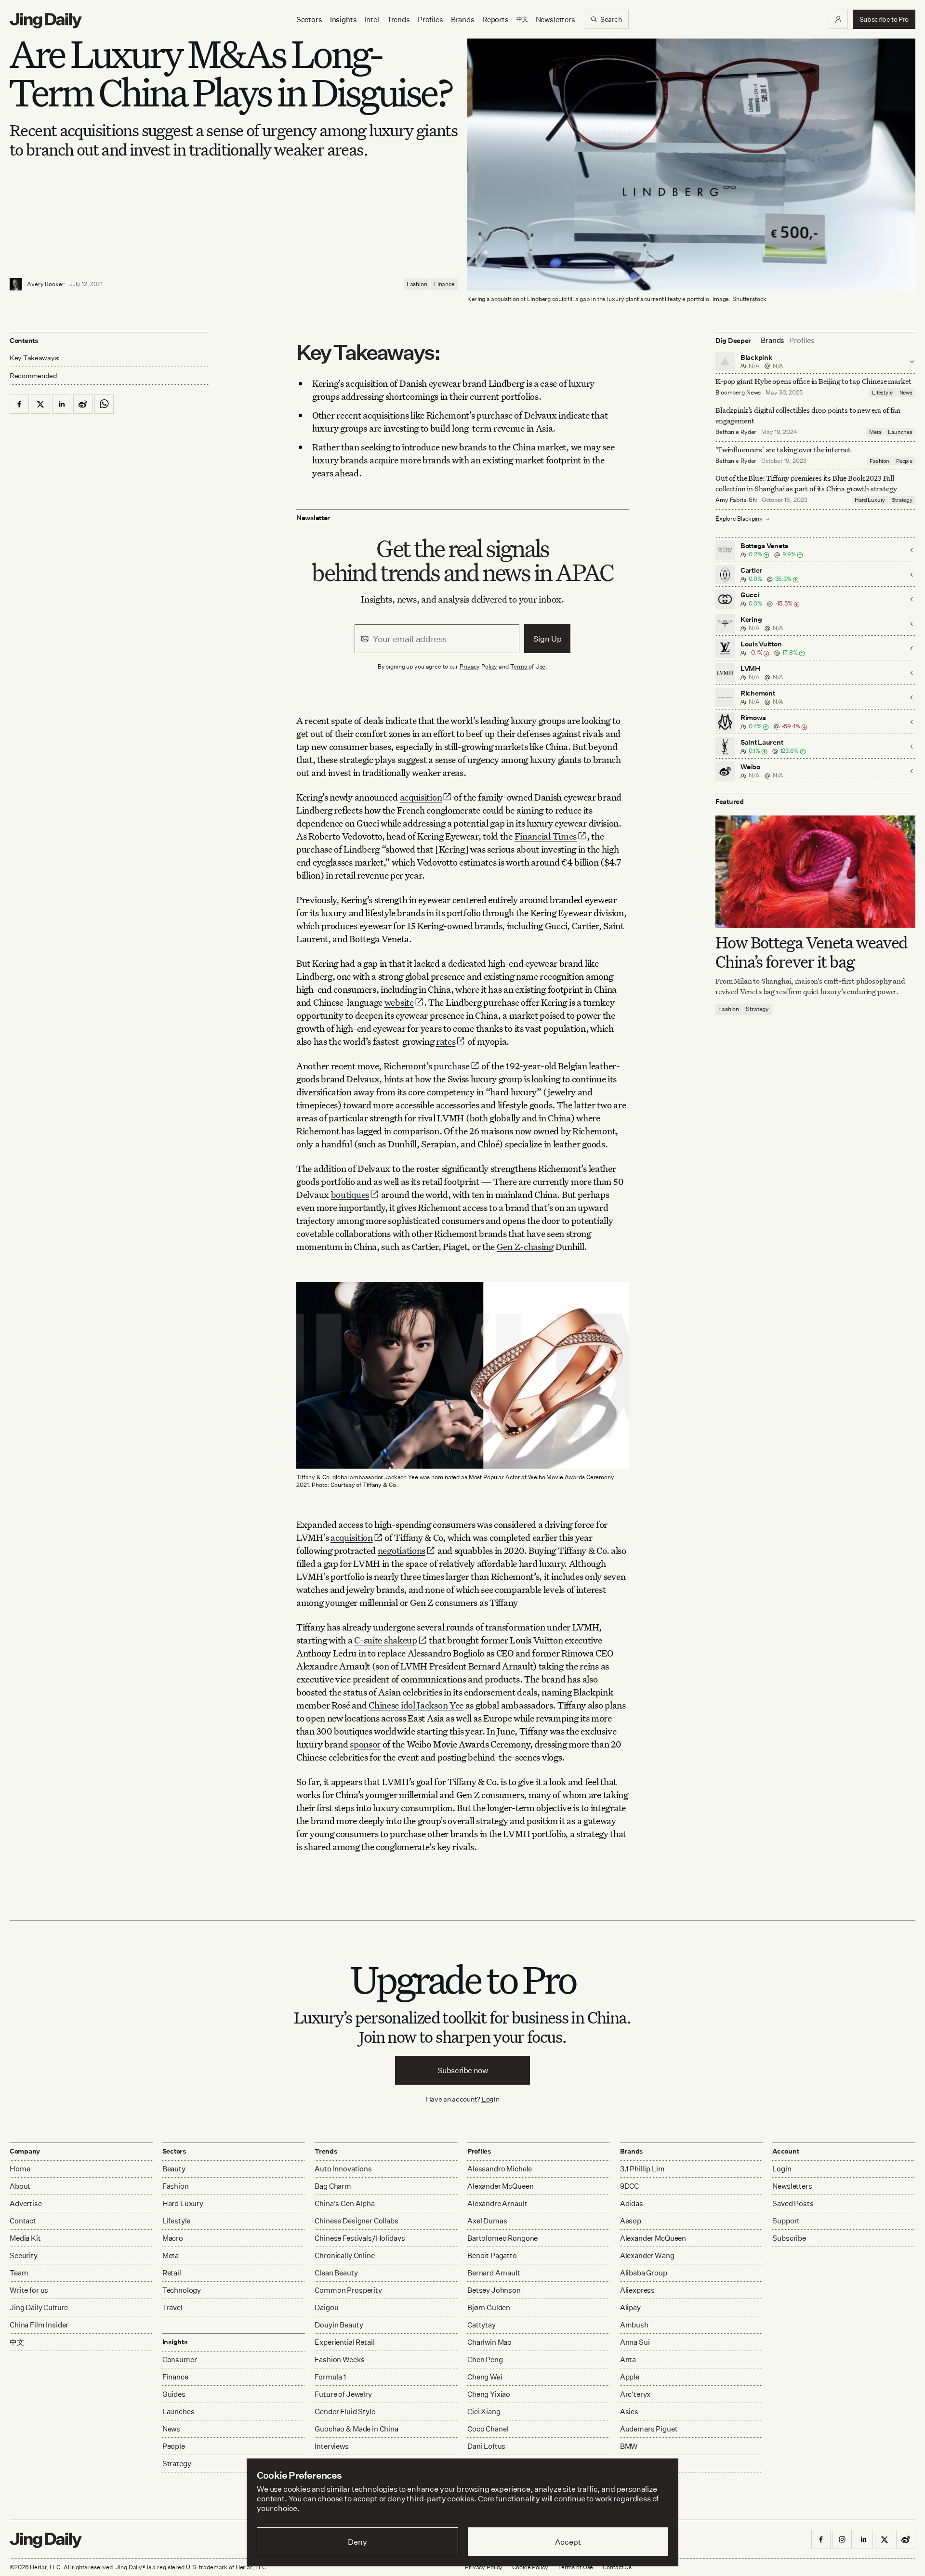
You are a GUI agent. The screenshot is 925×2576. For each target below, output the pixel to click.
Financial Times (546, 836)
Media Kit (25, 2238)
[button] (838, 19)
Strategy (902, 500)
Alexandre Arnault (497, 2203)
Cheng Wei (485, 2377)
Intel (372, 20)
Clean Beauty (336, 2273)
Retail (172, 2273)
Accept (568, 2542)
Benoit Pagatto (492, 2255)
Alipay (630, 2307)
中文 (17, 2342)
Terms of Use (528, 666)
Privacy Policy (478, 666)
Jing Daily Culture (39, 2307)
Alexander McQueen (500, 2186)
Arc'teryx (635, 2394)
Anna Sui (635, 2342)
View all (630, 2482)
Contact (23, 2221)
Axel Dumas (487, 2221)
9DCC (629, 2186)
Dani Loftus (486, 2446)
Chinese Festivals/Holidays (360, 2238)
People (904, 461)
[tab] (773, 341)
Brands (463, 20)
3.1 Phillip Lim (642, 2169)
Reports (496, 20)
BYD (628, 2464)
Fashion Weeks (339, 2359)
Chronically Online (344, 2255)
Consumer (180, 2359)
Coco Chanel (488, 2429)
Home (20, 2169)
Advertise (26, 2203)
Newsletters (555, 20)
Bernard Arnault (494, 2273)
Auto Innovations (343, 2169)
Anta (628, 2359)
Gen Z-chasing (525, 1246)
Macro (173, 2238)
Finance (444, 284)
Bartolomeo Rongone (502, 2238)
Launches (900, 432)
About (20, 2186)
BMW (629, 2446)
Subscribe (789, 2238)
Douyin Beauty (339, 2325)
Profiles (430, 20)
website (399, 1002)
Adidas (632, 2203)
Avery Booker (46, 284)
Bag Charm (333, 2186)
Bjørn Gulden (489, 2307)
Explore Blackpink (739, 519)
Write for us (29, 2290)
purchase (452, 1066)
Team (19, 2273)
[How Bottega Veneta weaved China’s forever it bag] (815, 872)
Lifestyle (882, 393)
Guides (174, 2394)
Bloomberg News (738, 392)
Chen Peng (485, 2359)
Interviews (332, 2446)
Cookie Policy (530, 2567)
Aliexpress (638, 2290)
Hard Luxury (870, 500)
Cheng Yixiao (489, 2394)
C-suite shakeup (386, 1640)
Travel (172, 2307)
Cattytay (482, 2325)
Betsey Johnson (494, 2290)
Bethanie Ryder (736, 432)
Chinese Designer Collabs (356, 2221)
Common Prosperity (348, 2290)
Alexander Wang (647, 2255)
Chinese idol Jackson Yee (416, 1705)
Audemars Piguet (649, 2429)
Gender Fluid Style (345, 2412)
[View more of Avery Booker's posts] (16, 284)
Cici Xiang (484, 2412)
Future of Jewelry (343, 2394)
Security (24, 2255)
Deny (357, 2542)
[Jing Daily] (46, 21)
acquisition (421, 797)
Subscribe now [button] (463, 2070)
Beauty (174, 2169)
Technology (182, 2290)
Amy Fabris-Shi (736, 500)
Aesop (631, 2221)
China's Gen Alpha (344, 2203)
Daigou (326, 2307)
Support (786, 2221)
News (906, 393)
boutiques (350, 1194)
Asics (629, 2412)
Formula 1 (330, 2377)
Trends (398, 20)
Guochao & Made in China (357, 2429)
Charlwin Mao (489, 2342)
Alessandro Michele (500, 2169)
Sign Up (548, 639)
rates (446, 1041)
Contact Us (617, 2567)
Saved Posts (793, 2203)
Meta (875, 432)
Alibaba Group (644, 2273)
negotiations (402, 1550)
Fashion (417, 284)
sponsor (365, 1744)
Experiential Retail (344, 2342)
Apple (630, 2377)
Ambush (634, 2325)
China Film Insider (39, 2325)
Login (491, 2099)
